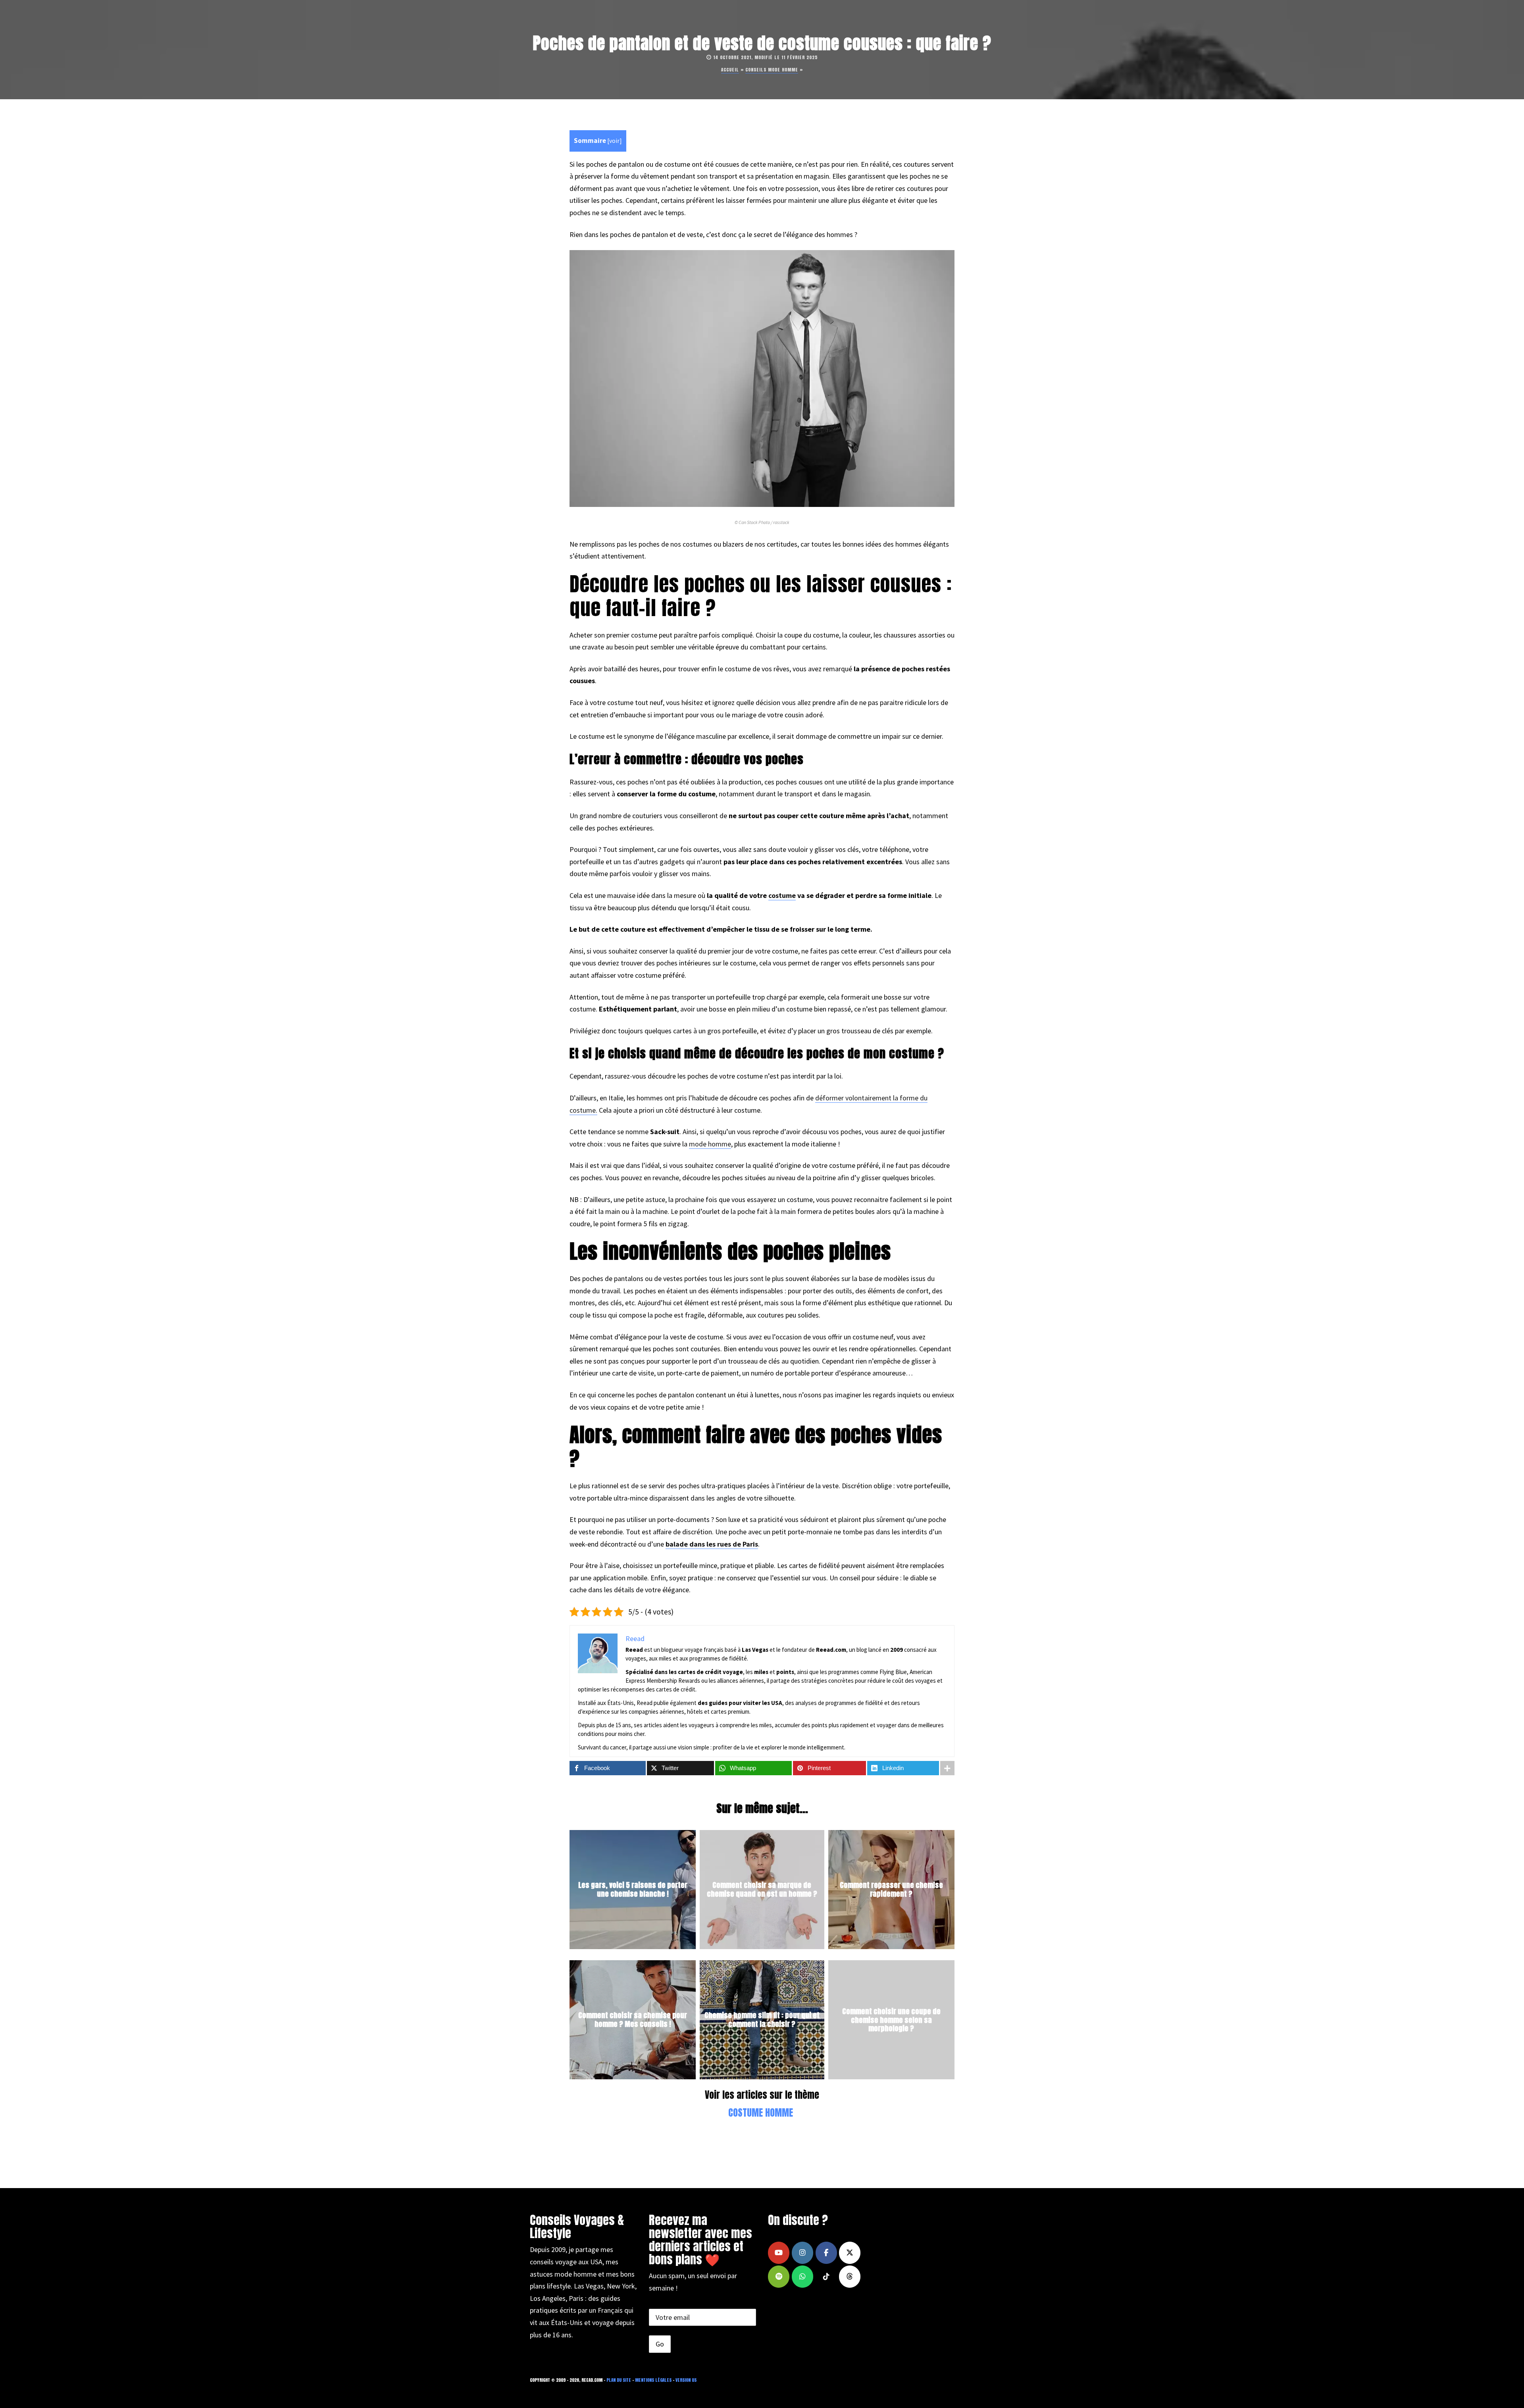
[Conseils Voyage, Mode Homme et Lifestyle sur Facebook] (826, 2253)
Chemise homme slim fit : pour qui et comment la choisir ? (762, 2020)
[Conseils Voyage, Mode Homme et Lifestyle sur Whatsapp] (802, 2277)
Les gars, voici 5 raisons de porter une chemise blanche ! (633, 1890)
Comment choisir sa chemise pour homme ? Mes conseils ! (633, 2020)
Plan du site (619, 2380)
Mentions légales (653, 2380)
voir (614, 141)
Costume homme (761, 2113)
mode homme (710, 1144)
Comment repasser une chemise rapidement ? (891, 1890)
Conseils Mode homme (772, 70)
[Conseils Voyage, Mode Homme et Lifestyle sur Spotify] (779, 2277)
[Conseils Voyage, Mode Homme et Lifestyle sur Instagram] (802, 2253)
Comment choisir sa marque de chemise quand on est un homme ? (762, 1890)
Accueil (730, 70)
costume (782, 895)
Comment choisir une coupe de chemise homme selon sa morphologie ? (891, 2020)
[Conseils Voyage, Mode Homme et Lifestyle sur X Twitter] (850, 2253)
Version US (686, 2380)
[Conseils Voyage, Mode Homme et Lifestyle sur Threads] (850, 2277)
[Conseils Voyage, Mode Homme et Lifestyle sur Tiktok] (826, 2277)
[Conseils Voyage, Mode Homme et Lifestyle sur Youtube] (779, 2253)
